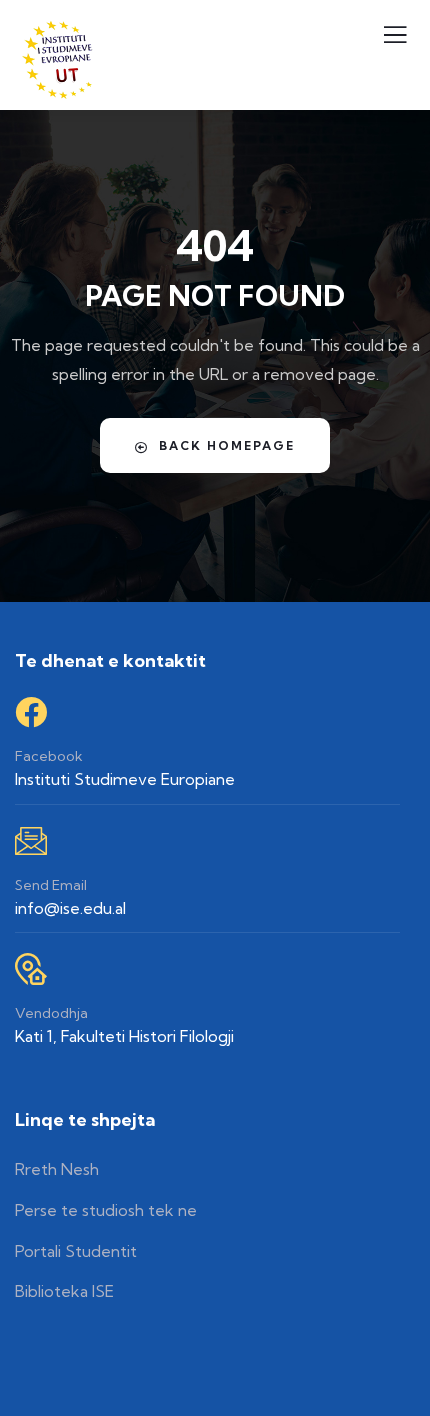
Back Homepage (227, 445)
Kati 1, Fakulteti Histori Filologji (124, 1036)
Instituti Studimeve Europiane (125, 779)
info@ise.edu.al (70, 908)
